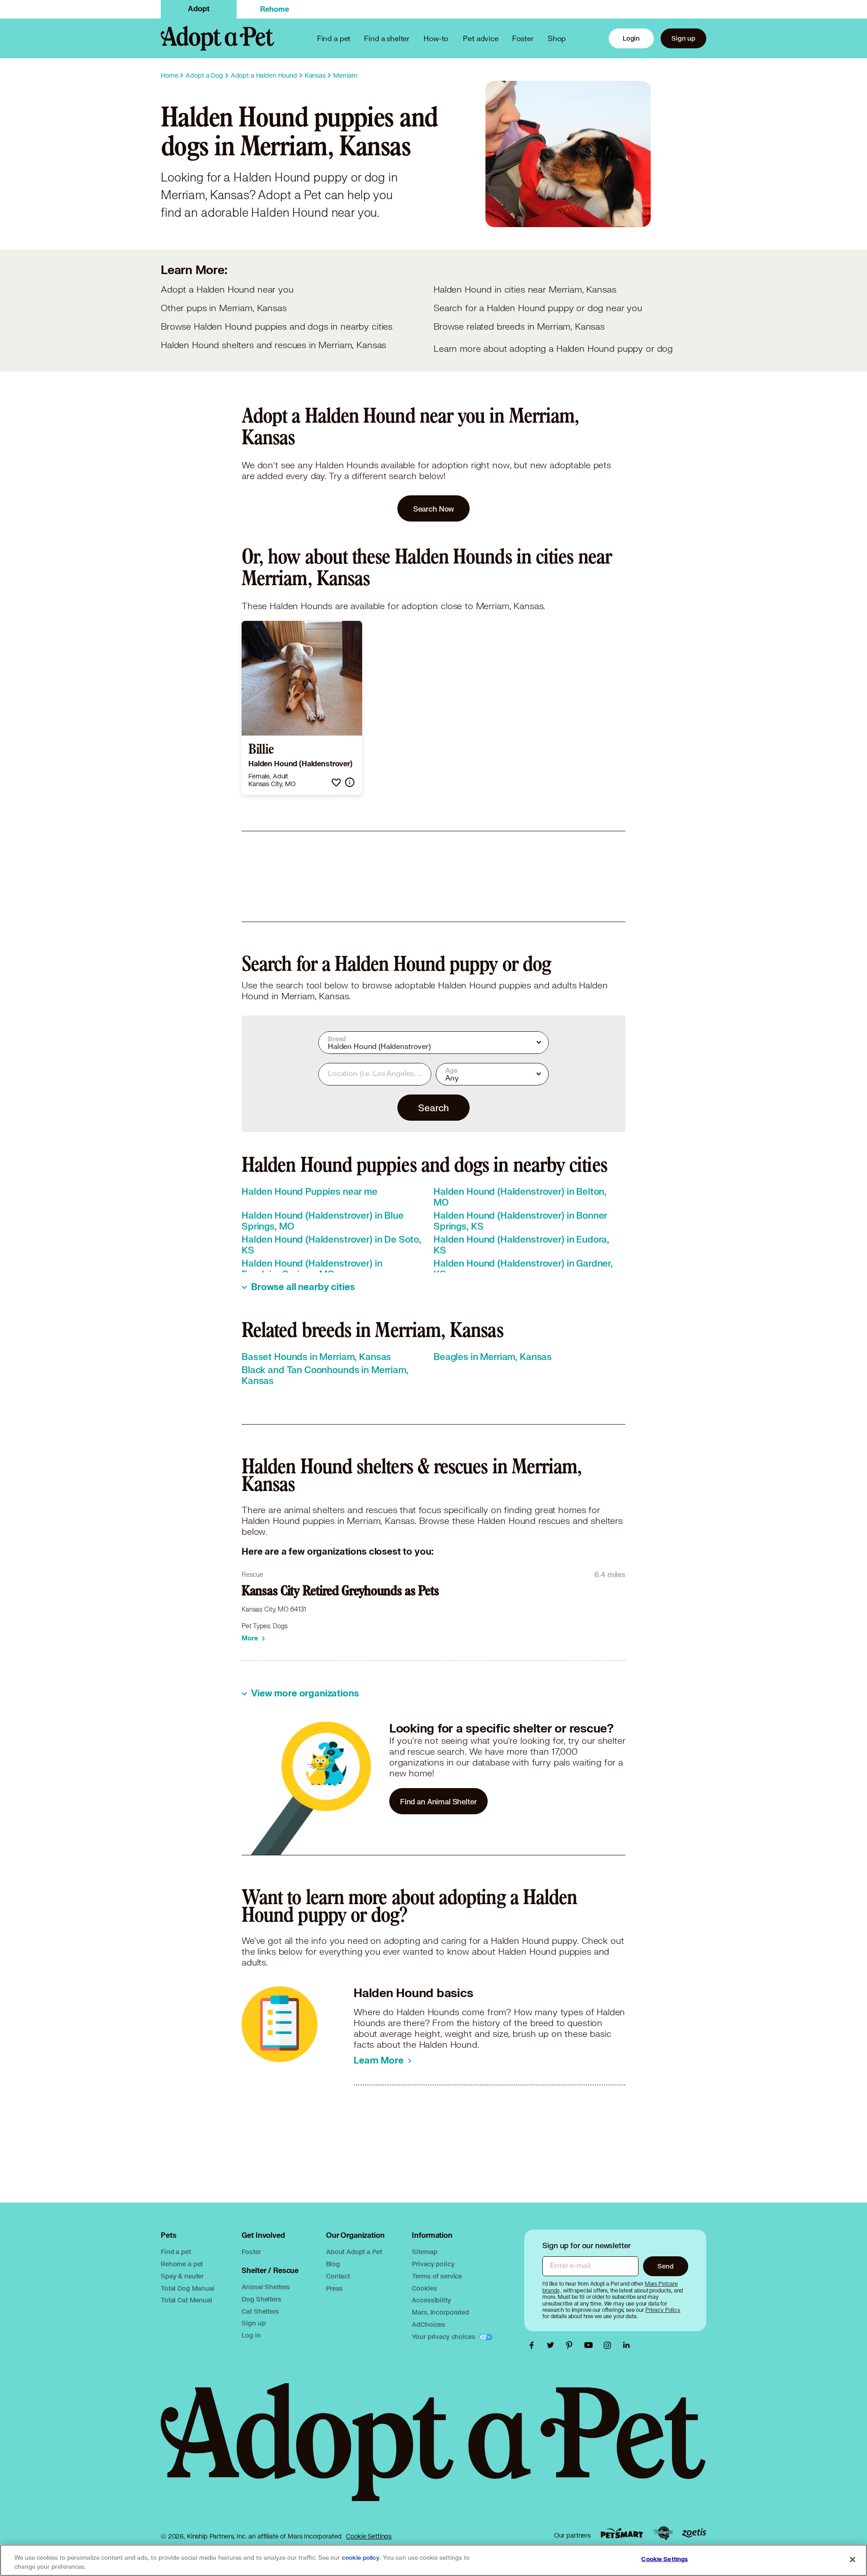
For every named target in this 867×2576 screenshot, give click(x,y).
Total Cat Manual (186, 2300)
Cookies (424, 2288)
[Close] (853, 2559)
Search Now (434, 509)
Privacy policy (433, 2264)
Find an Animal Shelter (438, 1801)
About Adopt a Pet (354, 2252)
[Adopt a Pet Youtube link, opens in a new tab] (591, 2345)
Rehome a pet (182, 2264)
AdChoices (429, 2324)
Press (334, 2288)
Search (433, 1108)
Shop (557, 38)
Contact (338, 2276)
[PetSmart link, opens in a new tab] (622, 2533)
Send (665, 2266)
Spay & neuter (182, 2276)
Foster (523, 38)
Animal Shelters (266, 2287)
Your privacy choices (444, 2336)
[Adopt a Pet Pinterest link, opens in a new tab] (572, 2345)
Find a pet (176, 2252)
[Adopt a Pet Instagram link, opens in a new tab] (610, 2345)
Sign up (683, 38)
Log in (251, 2335)
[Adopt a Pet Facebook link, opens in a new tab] (534, 2345)
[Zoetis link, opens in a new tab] (694, 2533)
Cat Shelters (260, 2311)
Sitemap (424, 2252)
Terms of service (437, 2276)
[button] (336, 782)
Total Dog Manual (188, 2288)
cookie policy (361, 2558)
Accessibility (431, 2300)
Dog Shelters (261, 2299)
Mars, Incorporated (440, 2312)
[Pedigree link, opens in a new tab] (663, 2533)
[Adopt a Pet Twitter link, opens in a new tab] (553, 2345)
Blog (333, 2264)
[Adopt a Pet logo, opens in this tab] (433, 2451)
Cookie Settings (369, 2536)
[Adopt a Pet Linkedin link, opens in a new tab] (626, 2345)
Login (631, 38)
